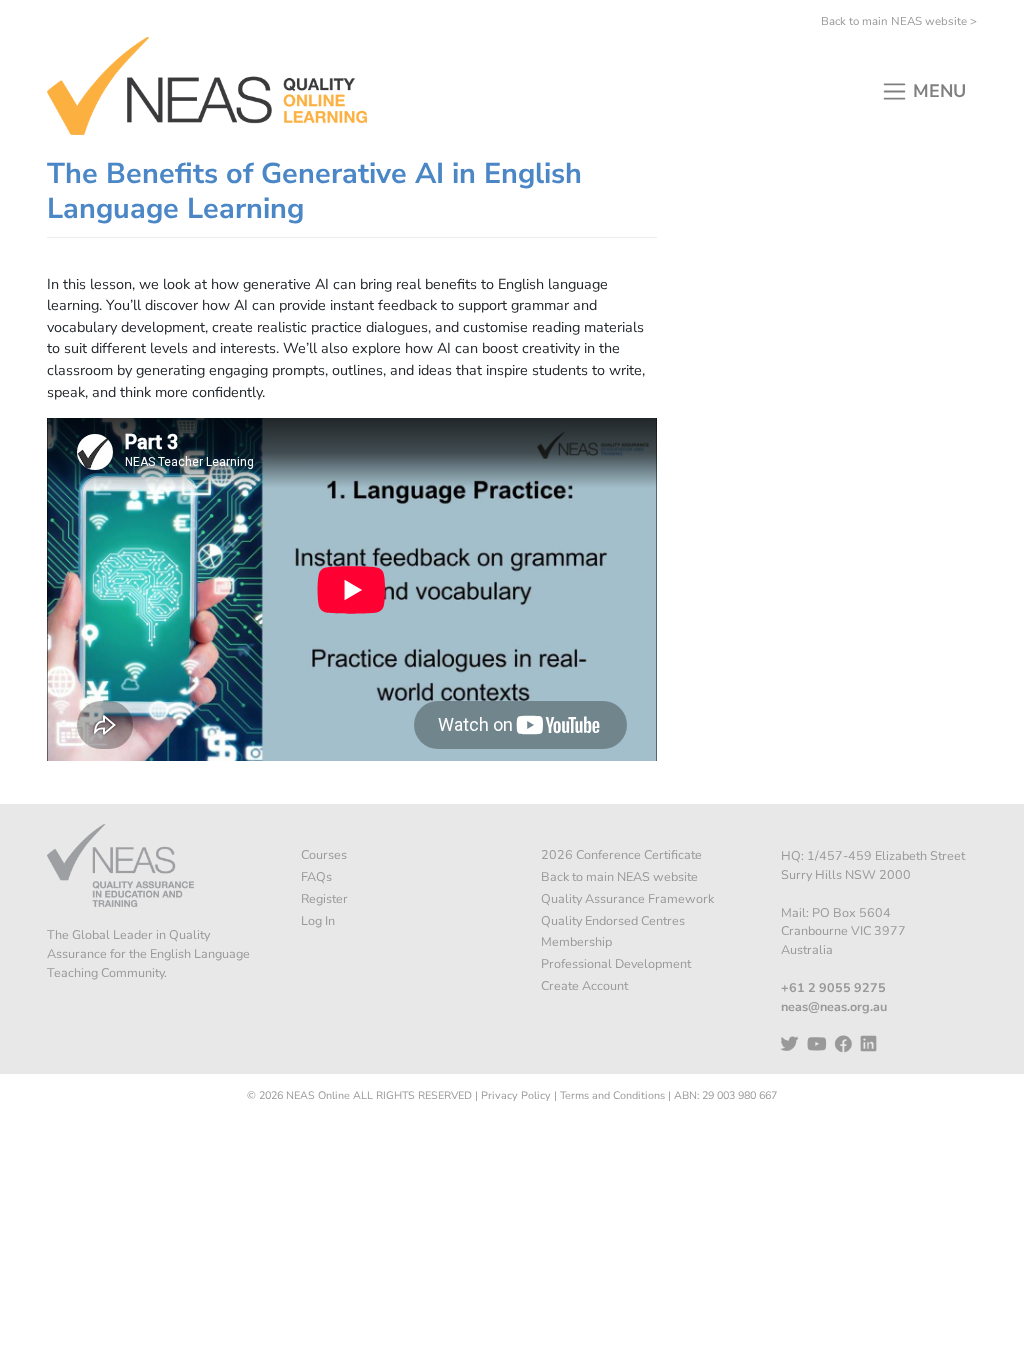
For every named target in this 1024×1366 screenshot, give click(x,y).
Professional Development (616, 963)
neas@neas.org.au (834, 1006)
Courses (324, 854)
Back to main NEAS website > (899, 21)
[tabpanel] (352, 517)
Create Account (584, 985)
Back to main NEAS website (619, 876)
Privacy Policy (516, 1095)
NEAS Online (318, 1095)
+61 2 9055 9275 (833, 987)
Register (324, 898)
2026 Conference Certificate (621, 854)
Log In (318, 920)
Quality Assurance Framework (627, 898)
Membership (576, 941)
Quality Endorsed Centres (613, 920)
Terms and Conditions (612, 1095)
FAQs (316, 876)
